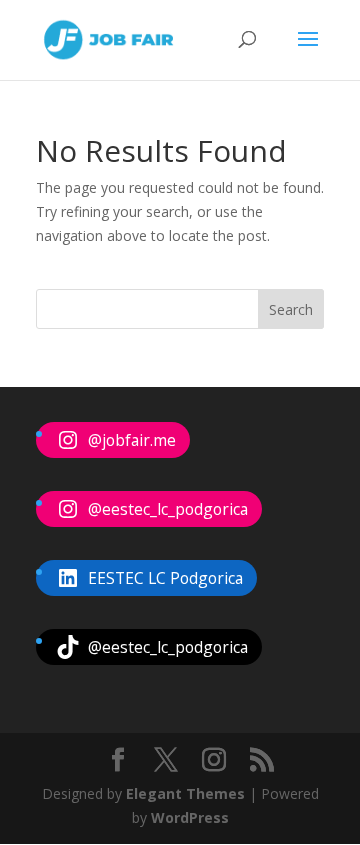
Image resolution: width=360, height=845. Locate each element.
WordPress (190, 817)
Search (291, 309)
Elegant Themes (185, 793)
